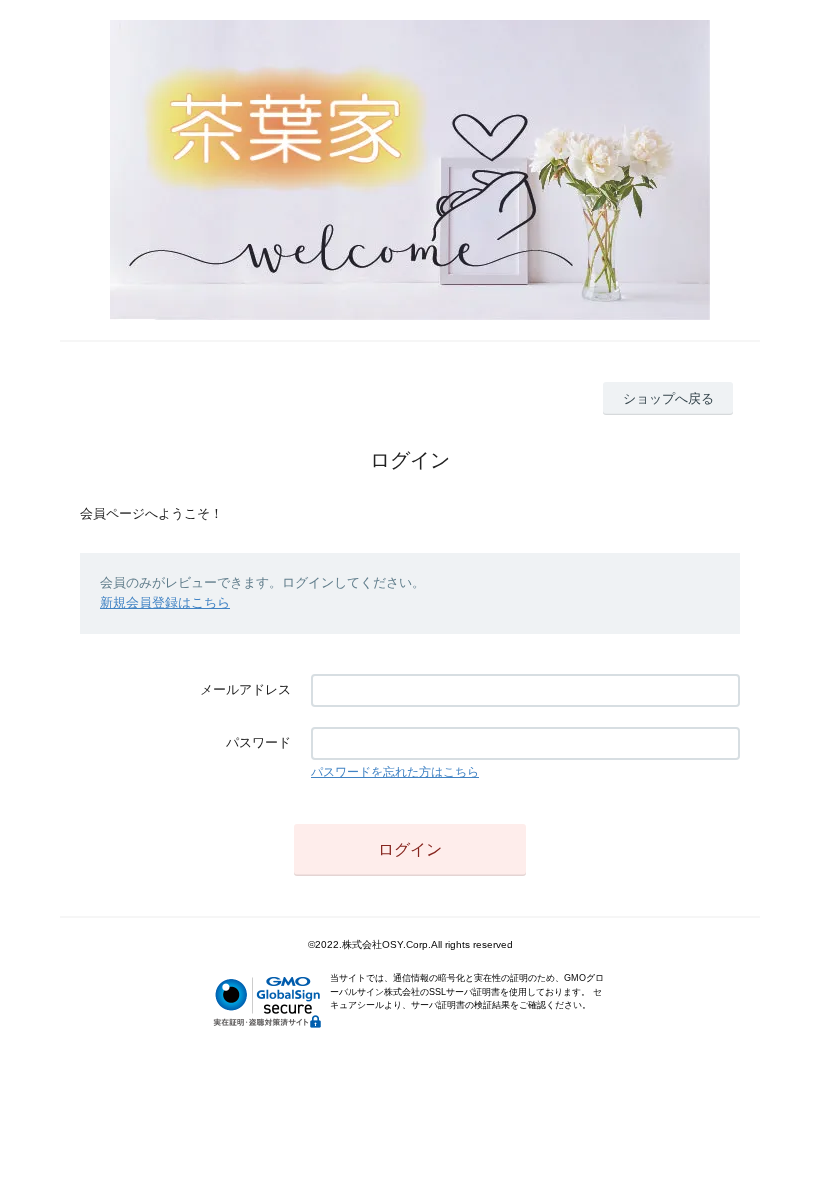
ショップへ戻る (668, 398)
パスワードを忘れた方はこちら (395, 772)
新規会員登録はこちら (165, 602)
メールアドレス (245, 689)
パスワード (258, 742)
